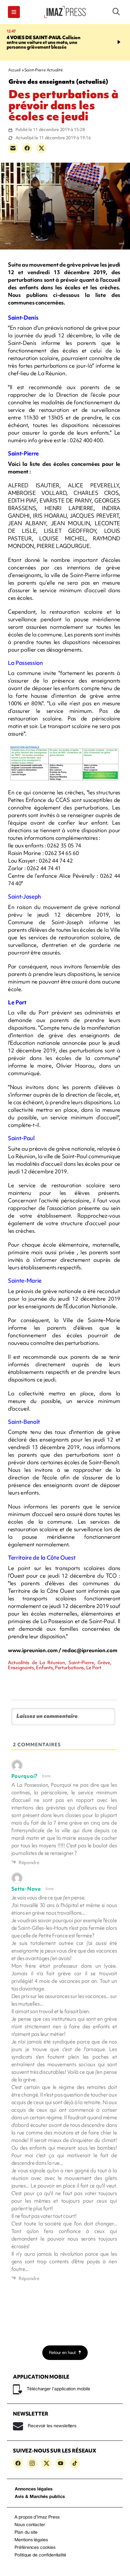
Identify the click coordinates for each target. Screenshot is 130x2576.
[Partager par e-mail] (13, 148)
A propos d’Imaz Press (37, 2517)
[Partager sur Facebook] (27, 148)
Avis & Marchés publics (40, 2497)
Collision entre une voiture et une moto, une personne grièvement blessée (44, 42)
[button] (14, 12)
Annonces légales (34, 2489)
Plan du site (26, 2533)
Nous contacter (30, 2525)
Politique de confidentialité (40, 2555)
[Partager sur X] (41, 148)
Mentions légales (31, 2540)
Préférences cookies (35, 2548)
